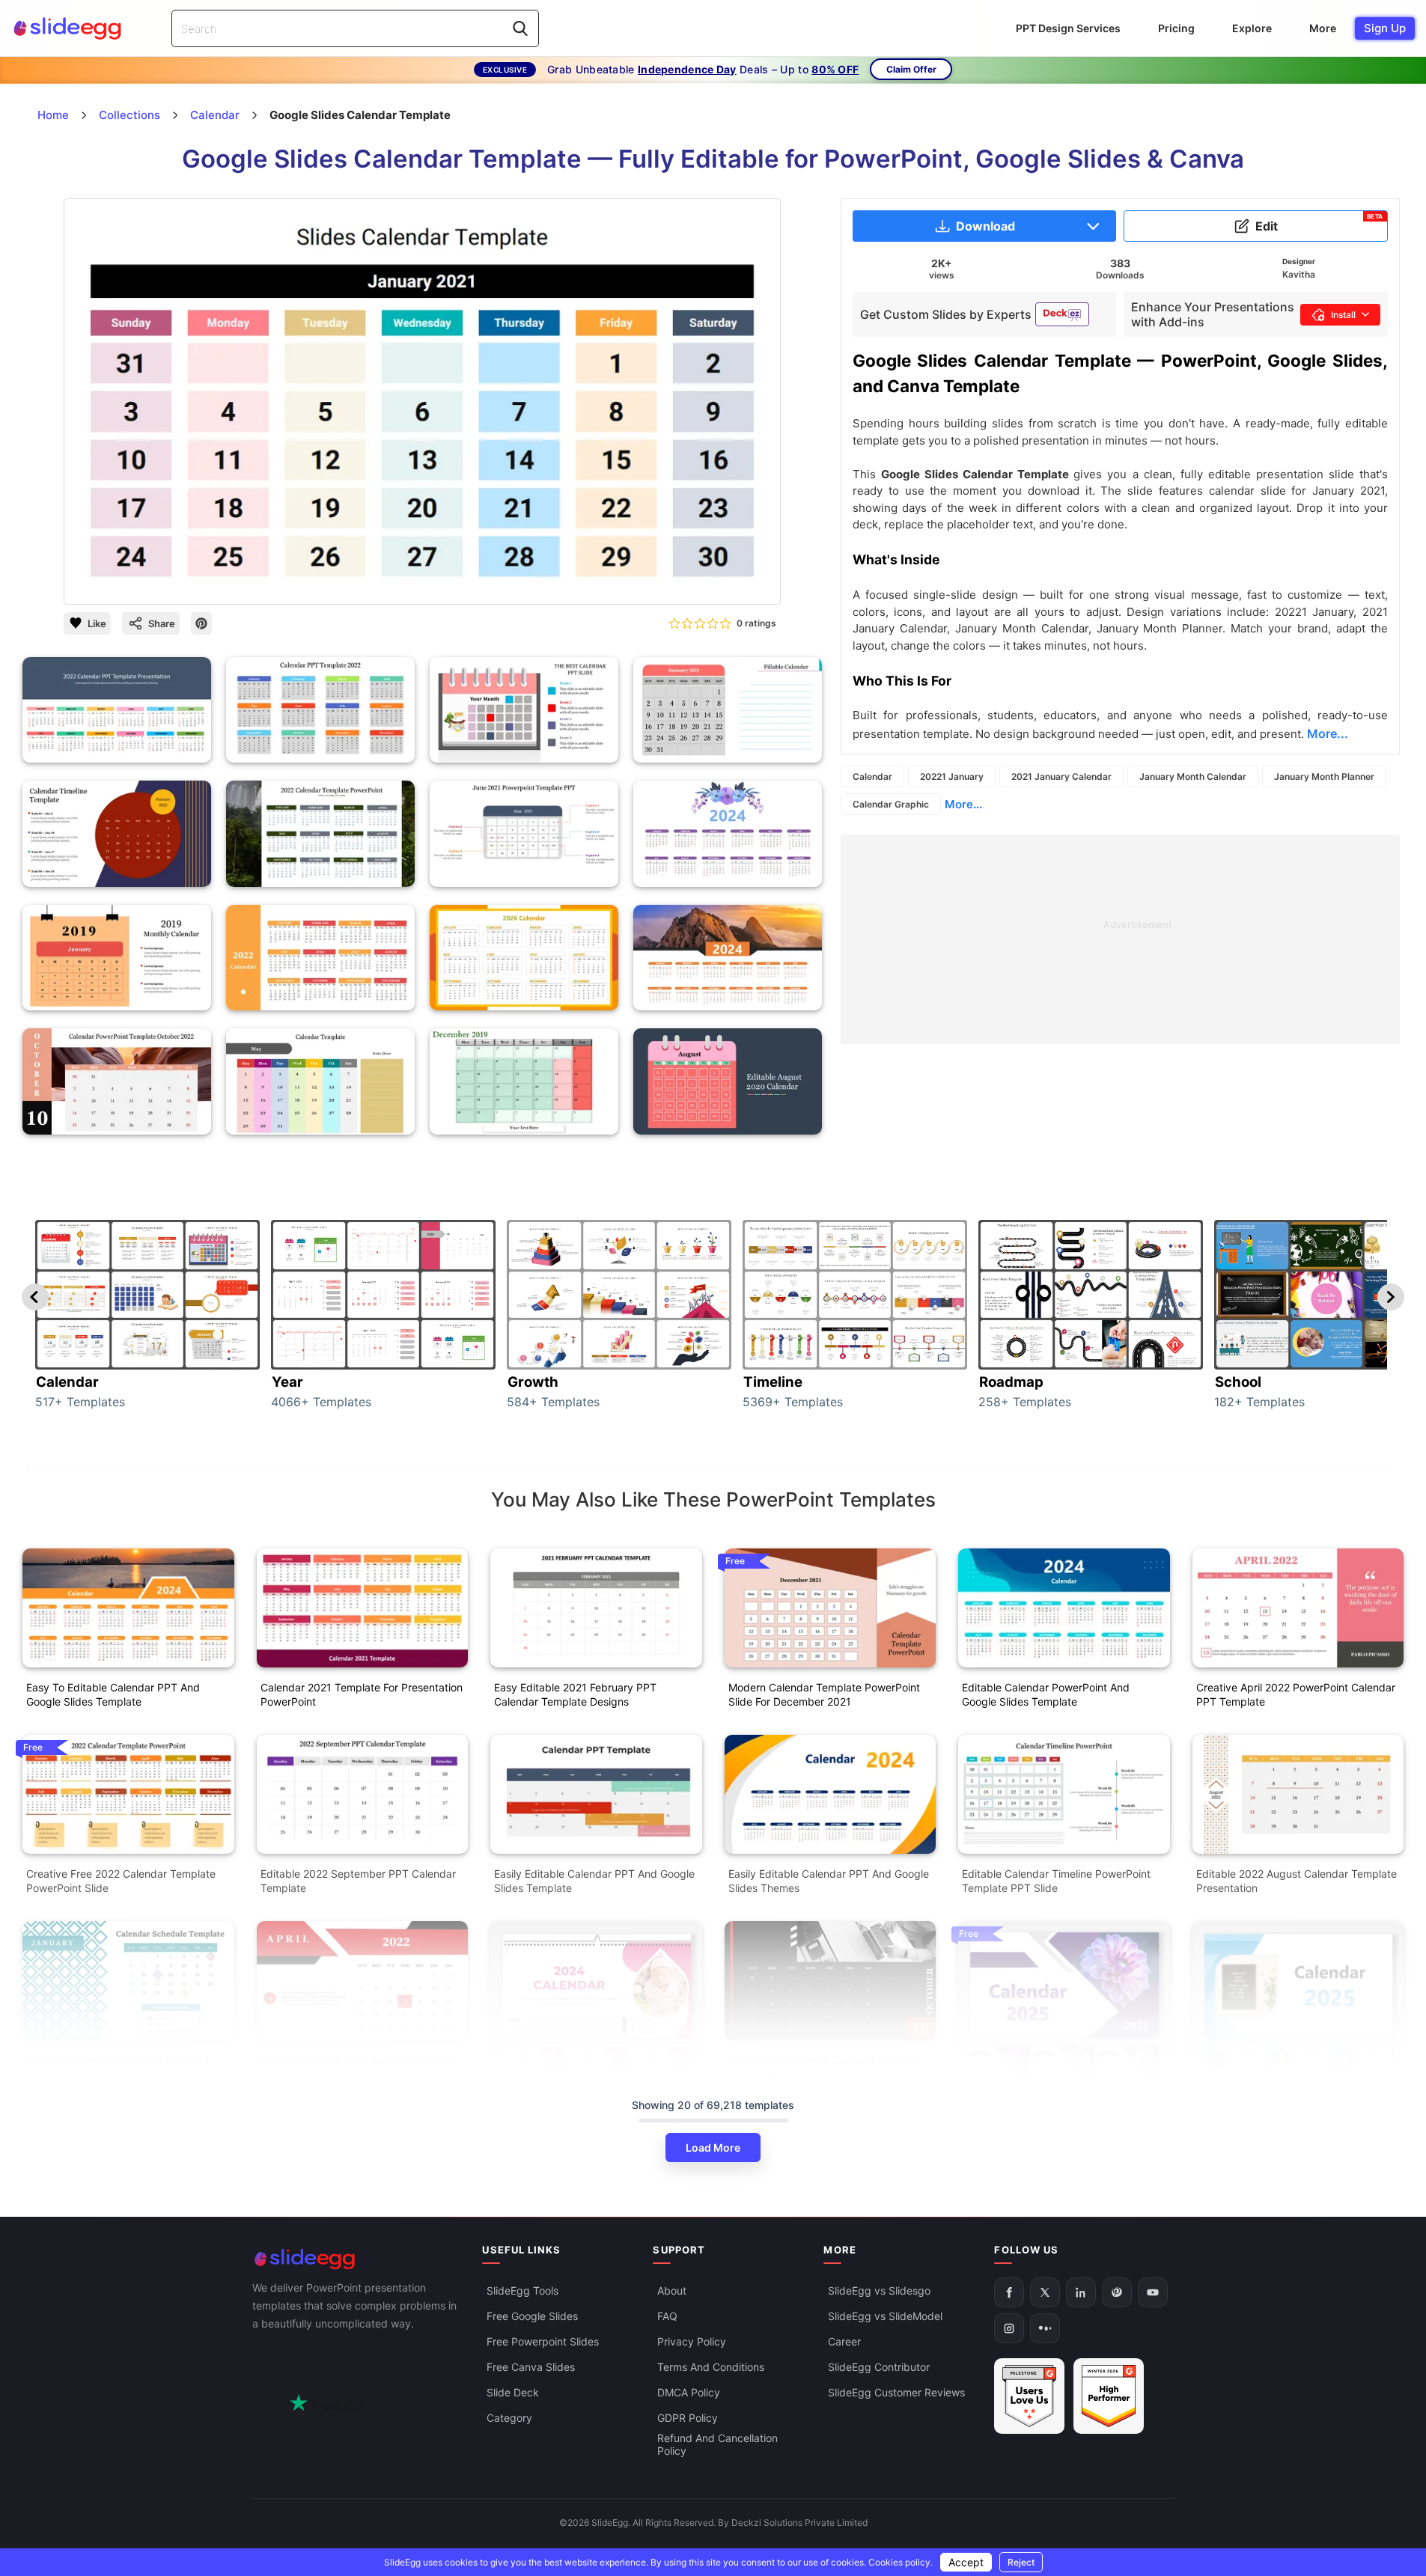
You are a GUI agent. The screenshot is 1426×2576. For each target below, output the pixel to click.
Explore (1252, 28)
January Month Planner (1324, 776)
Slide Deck (513, 2392)
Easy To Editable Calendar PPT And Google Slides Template (113, 1694)
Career (844, 2341)
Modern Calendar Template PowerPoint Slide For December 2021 (824, 1694)
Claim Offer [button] (911, 69)
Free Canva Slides (531, 2367)
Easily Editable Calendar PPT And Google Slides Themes (829, 1881)
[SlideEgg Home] (357, 2259)
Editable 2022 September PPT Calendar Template (358, 1881)
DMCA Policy (689, 2392)
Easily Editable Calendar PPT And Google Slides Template (594, 1881)
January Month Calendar (1193, 776)
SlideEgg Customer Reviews (896, 2392)
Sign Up (1385, 28)
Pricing (1176, 28)
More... (963, 804)
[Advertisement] (1120, 939)
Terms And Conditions (711, 2367)
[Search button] (520, 28)
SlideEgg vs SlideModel (885, 2316)
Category (509, 2418)
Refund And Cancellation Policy (717, 2444)
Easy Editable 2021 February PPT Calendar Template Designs (575, 1694)
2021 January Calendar (1061, 776)
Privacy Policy (692, 2341)
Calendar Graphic (891, 804)
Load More (713, 2148)
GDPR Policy (688, 2418)
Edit (1319, 223)
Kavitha (1299, 274)
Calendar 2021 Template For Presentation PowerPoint (362, 1694)
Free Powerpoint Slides (543, 2341)
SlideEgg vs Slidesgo (879, 2290)
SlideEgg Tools (522, 2290)
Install (1343, 315)
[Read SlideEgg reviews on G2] (1029, 2396)
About (672, 2290)
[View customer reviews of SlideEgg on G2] (1109, 2396)
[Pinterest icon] (201, 623)
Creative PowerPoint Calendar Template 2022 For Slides (358, 2067)
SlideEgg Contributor (879, 2367)
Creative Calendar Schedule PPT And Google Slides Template (118, 2067)
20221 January (952, 776)
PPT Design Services (1068, 28)
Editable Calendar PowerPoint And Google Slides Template (1046, 1694)
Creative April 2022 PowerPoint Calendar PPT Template (1296, 1694)
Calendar (872, 776)
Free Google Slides (532, 2316)
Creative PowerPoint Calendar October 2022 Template (823, 2067)
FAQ (667, 2316)
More (1323, 28)
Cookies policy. (901, 2562)
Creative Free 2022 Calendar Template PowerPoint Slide (121, 1881)
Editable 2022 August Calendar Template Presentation (1296, 1881)
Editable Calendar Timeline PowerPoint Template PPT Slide (1056, 1881)
